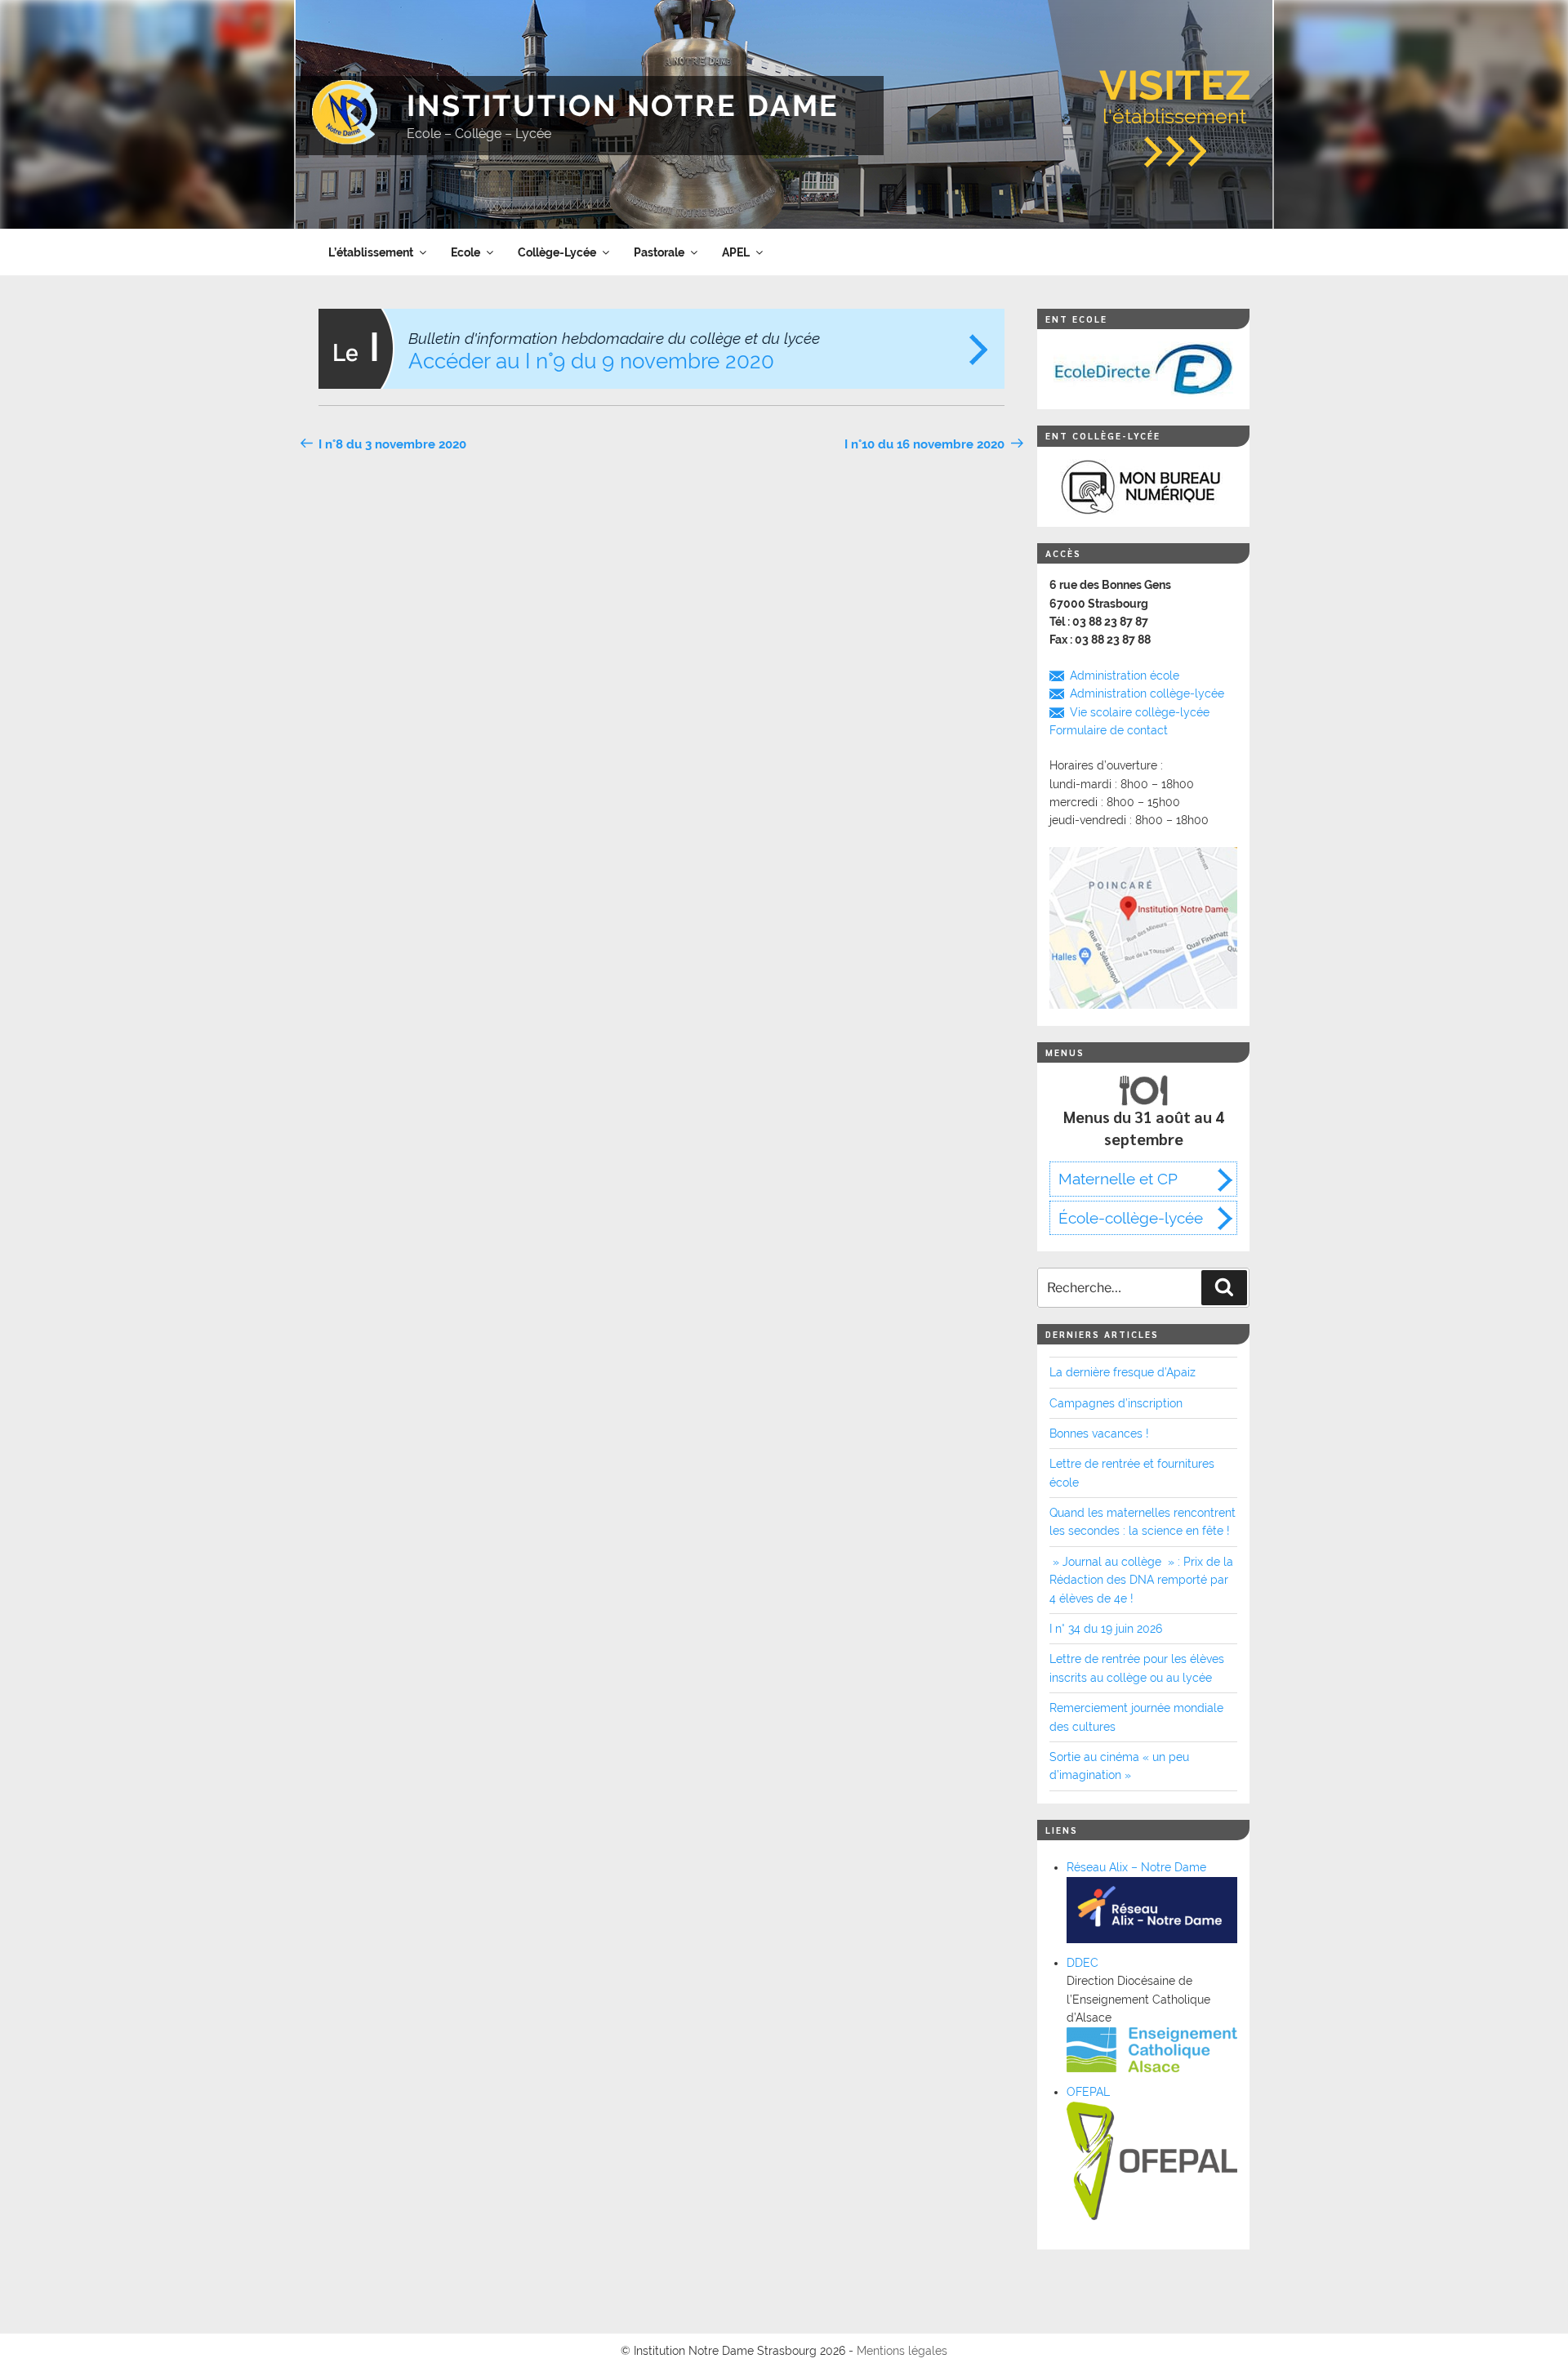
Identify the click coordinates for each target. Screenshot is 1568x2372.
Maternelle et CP (1118, 1179)
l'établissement (1175, 95)
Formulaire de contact (1109, 730)
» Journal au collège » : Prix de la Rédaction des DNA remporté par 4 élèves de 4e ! (1141, 1580)
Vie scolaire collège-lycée (1140, 712)
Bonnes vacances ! (1099, 1433)
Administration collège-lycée (1147, 693)
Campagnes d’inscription (1116, 1403)
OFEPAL (1088, 2092)
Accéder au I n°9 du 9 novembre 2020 (614, 351)
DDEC (1082, 1963)
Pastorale (659, 252)
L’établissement (371, 252)
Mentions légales (902, 2351)
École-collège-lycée (1131, 1218)
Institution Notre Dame (623, 105)
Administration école (1125, 675)
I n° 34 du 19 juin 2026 (1106, 1629)
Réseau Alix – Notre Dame (1136, 1867)
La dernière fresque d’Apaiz (1123, 1372)
